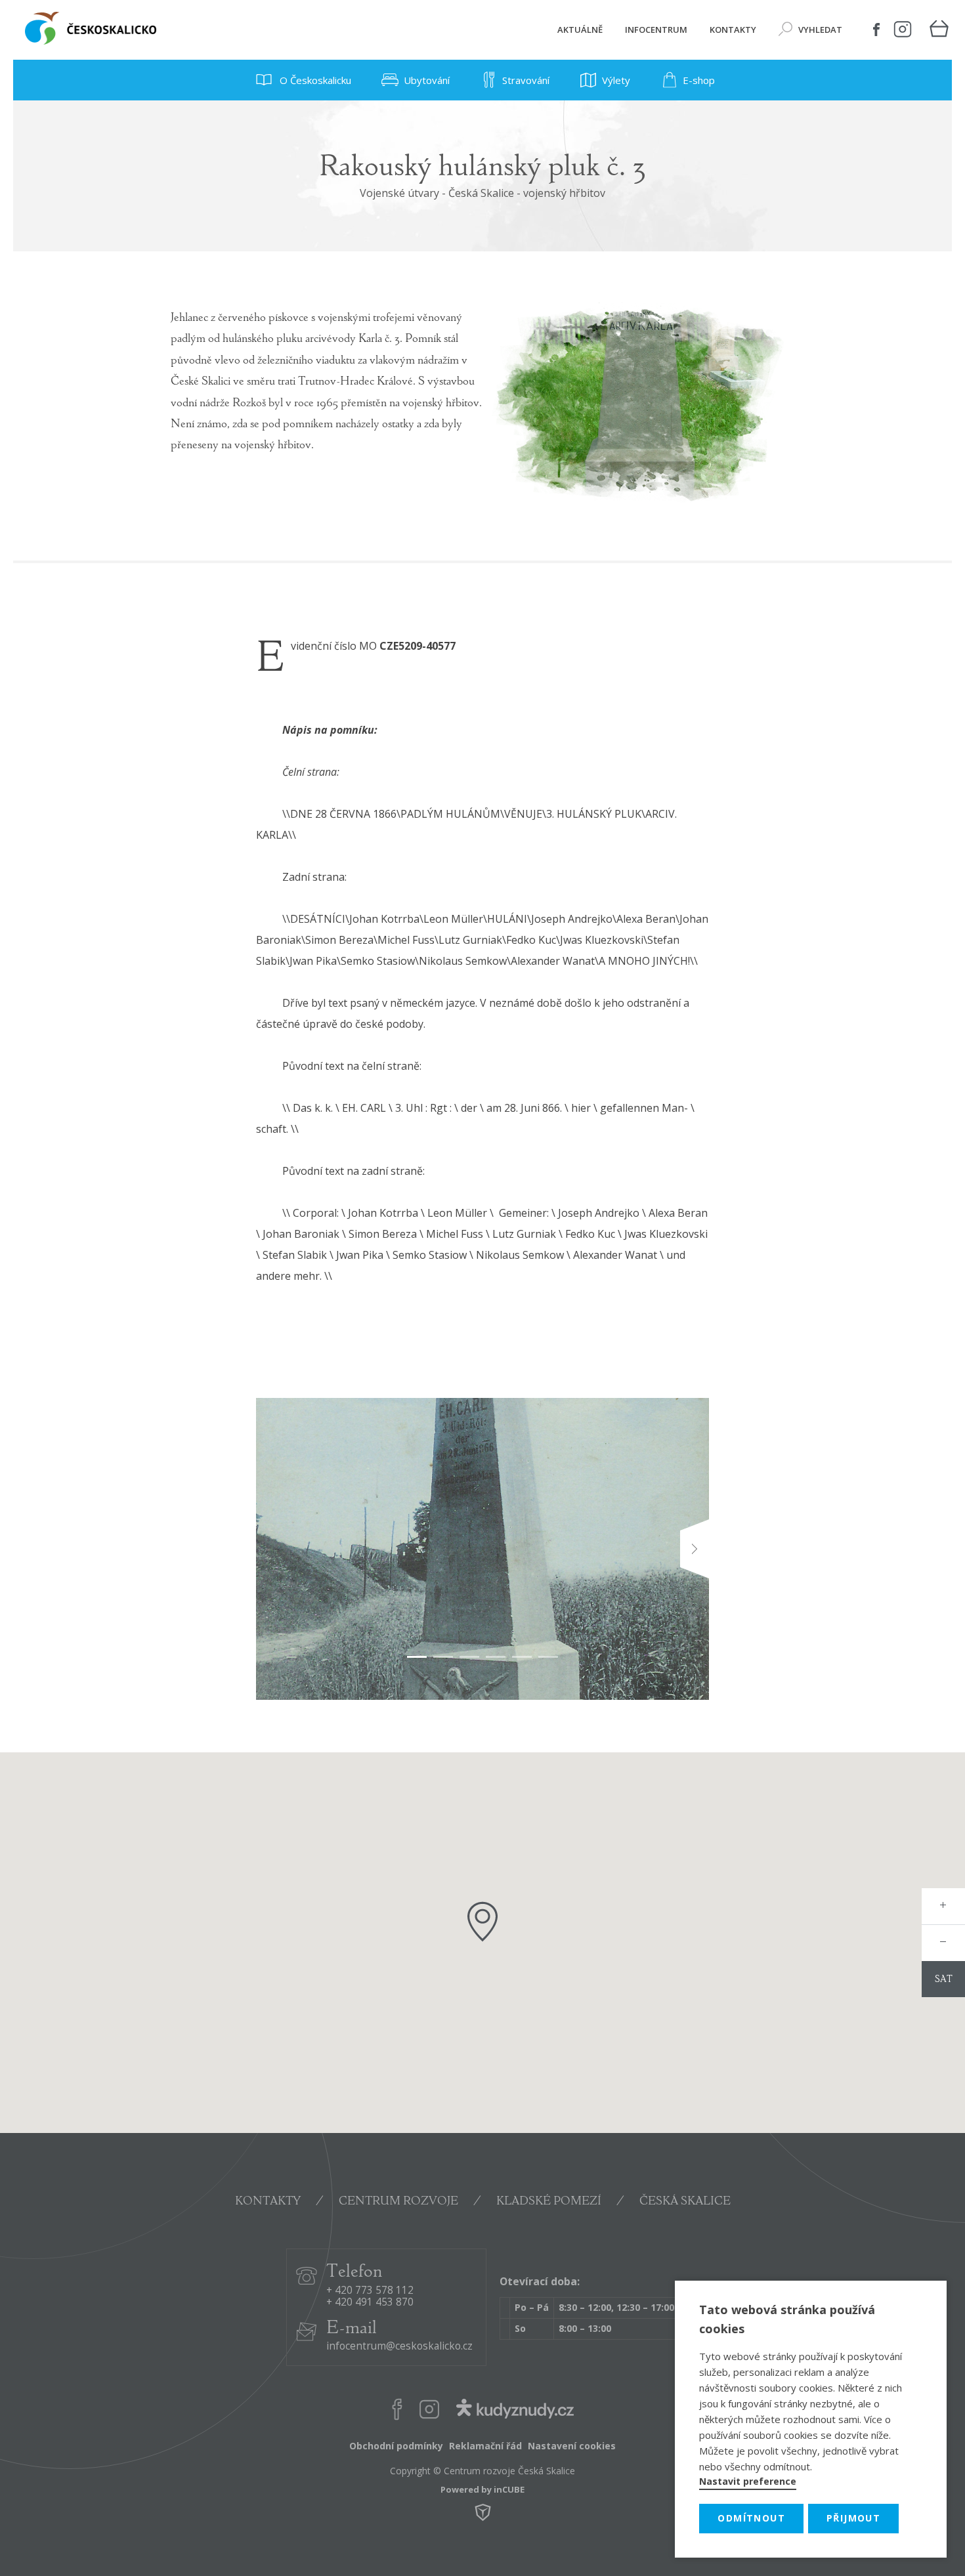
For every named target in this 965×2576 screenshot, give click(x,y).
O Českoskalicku (314, 80)
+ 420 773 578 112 (370, 2291)
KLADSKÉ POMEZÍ (549, 2202)
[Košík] (939, 30)
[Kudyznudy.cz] (515, 2412)
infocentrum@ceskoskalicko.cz (399, 2347)
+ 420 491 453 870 (370, 2303)
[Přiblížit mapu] (943, 1906)
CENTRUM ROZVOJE (398, 2202)
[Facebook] (876, 30)
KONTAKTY (268, 2202)
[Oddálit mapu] (943, 1943)
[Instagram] (903, 30)
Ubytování (427, 80)
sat (944, 1980)
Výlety (616, 80)
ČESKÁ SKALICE (685, 2202)
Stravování (526, 80)
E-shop (699, 80)
